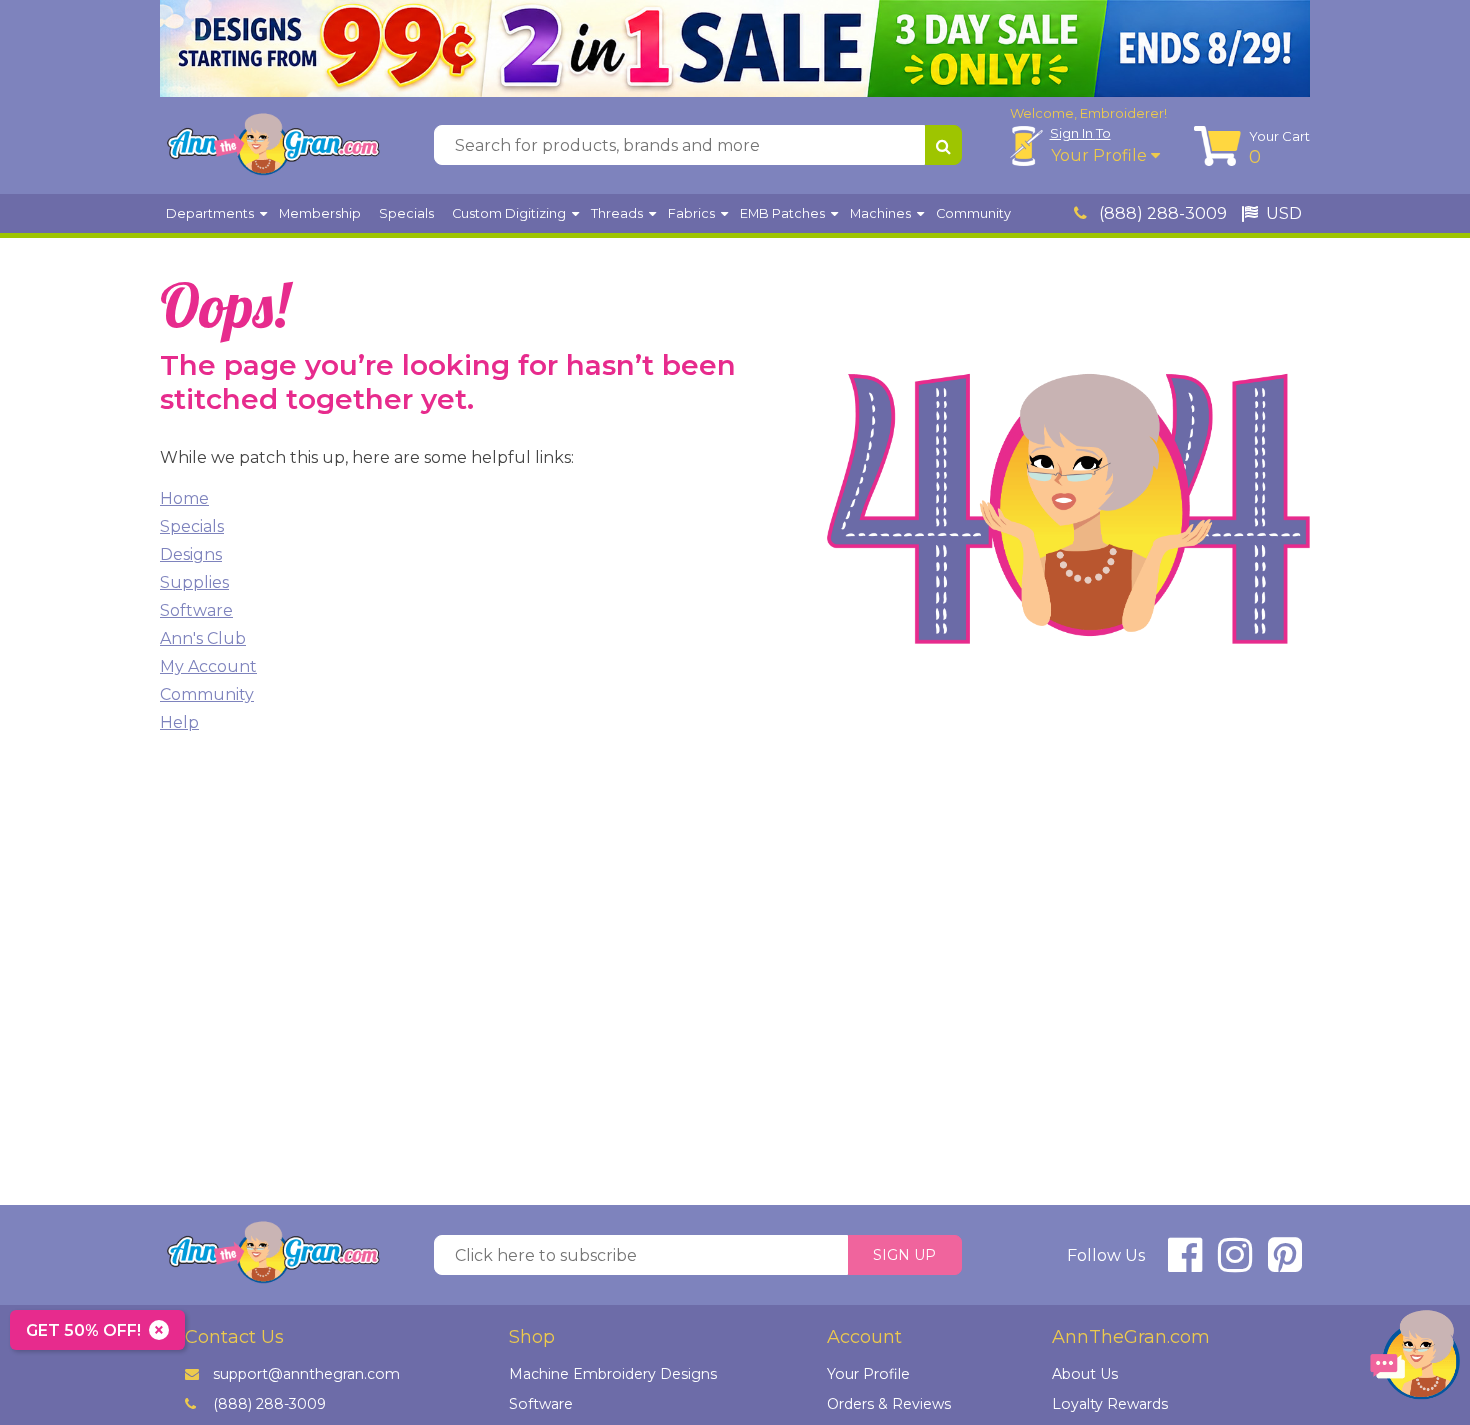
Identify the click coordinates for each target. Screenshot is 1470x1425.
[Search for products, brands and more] (943, 145)
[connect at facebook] (1185, 1263)
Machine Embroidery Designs (613, 1374)
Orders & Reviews (889, 1404)
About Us (1085, 1374)
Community (207, 694)
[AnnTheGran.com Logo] (273, 145)
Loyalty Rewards (1110, 1404)
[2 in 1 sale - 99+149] (735, 48)
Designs (191, 554)
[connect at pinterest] (1285, 1263)
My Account (208, 666)
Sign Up (904, 1255)
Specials (192, 526)
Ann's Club (203, 638)
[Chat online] (1415, 1359)
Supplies (194, 582)
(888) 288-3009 (1161, 213)
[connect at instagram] (1235, 1263)
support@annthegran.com (306, 1374)
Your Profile (1101, 155)
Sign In (1080, 133)
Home (184, 498)
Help (179, 722)
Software (196, 610)
